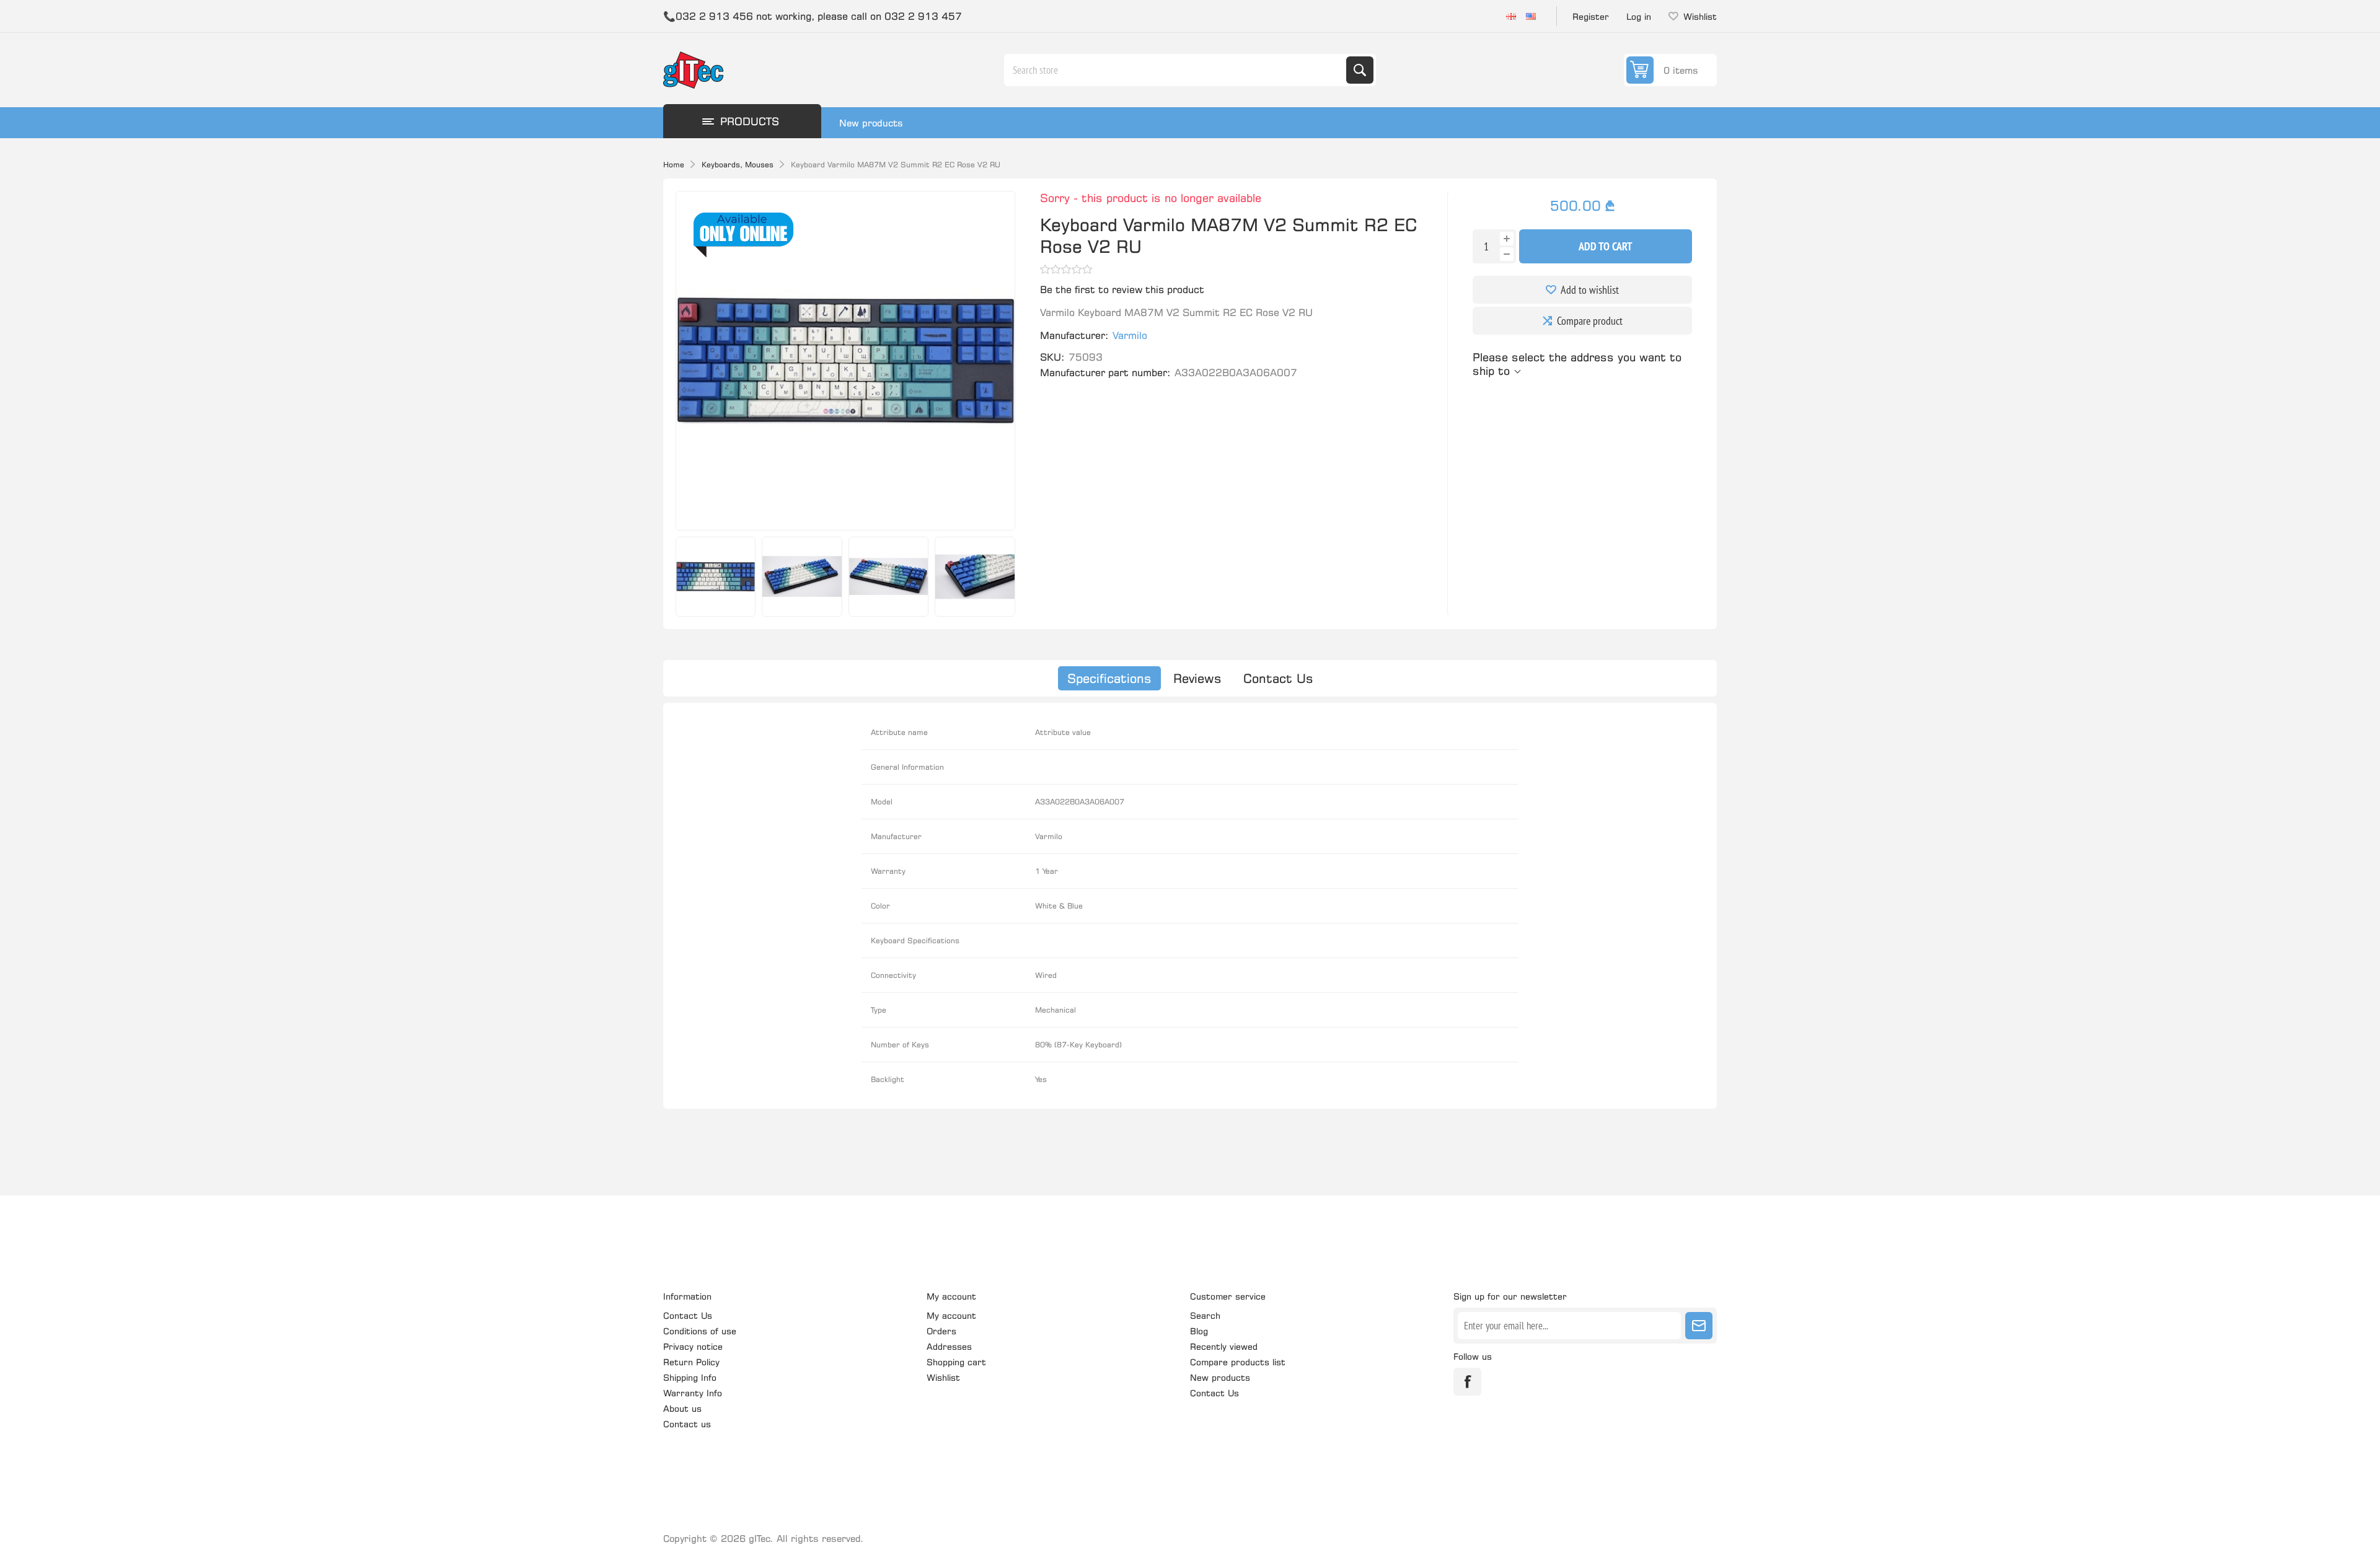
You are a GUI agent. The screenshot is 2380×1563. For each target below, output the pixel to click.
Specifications (1109, 678)
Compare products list (1238, 1362)
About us (682, 1408)
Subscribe (1699, 1326)
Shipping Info (690, 1377)
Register (1591, 16)
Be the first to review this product (1122, 289)
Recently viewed (1224, 1346)
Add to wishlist (1590, 290)
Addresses (949, 1346)
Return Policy (691, 1362)
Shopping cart (956, 1362)
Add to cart (1606, 246)
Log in (1639, 16)
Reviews (1197, 678)
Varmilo (1130, 335)
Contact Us (1278, 678)
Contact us (687, 1424)
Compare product (1590, 321)
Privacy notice (693, 1346)
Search (1360, 70)
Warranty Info (693, 1393)
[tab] (1109, 678)
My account (951, 1315)
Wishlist (943, 1377)
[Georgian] (1511, 16)
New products (871, 123)
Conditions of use (700, 1331)
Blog (1199, 1331)
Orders (941, 1331)
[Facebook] (1467, 1382)
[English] (1531, 16)
